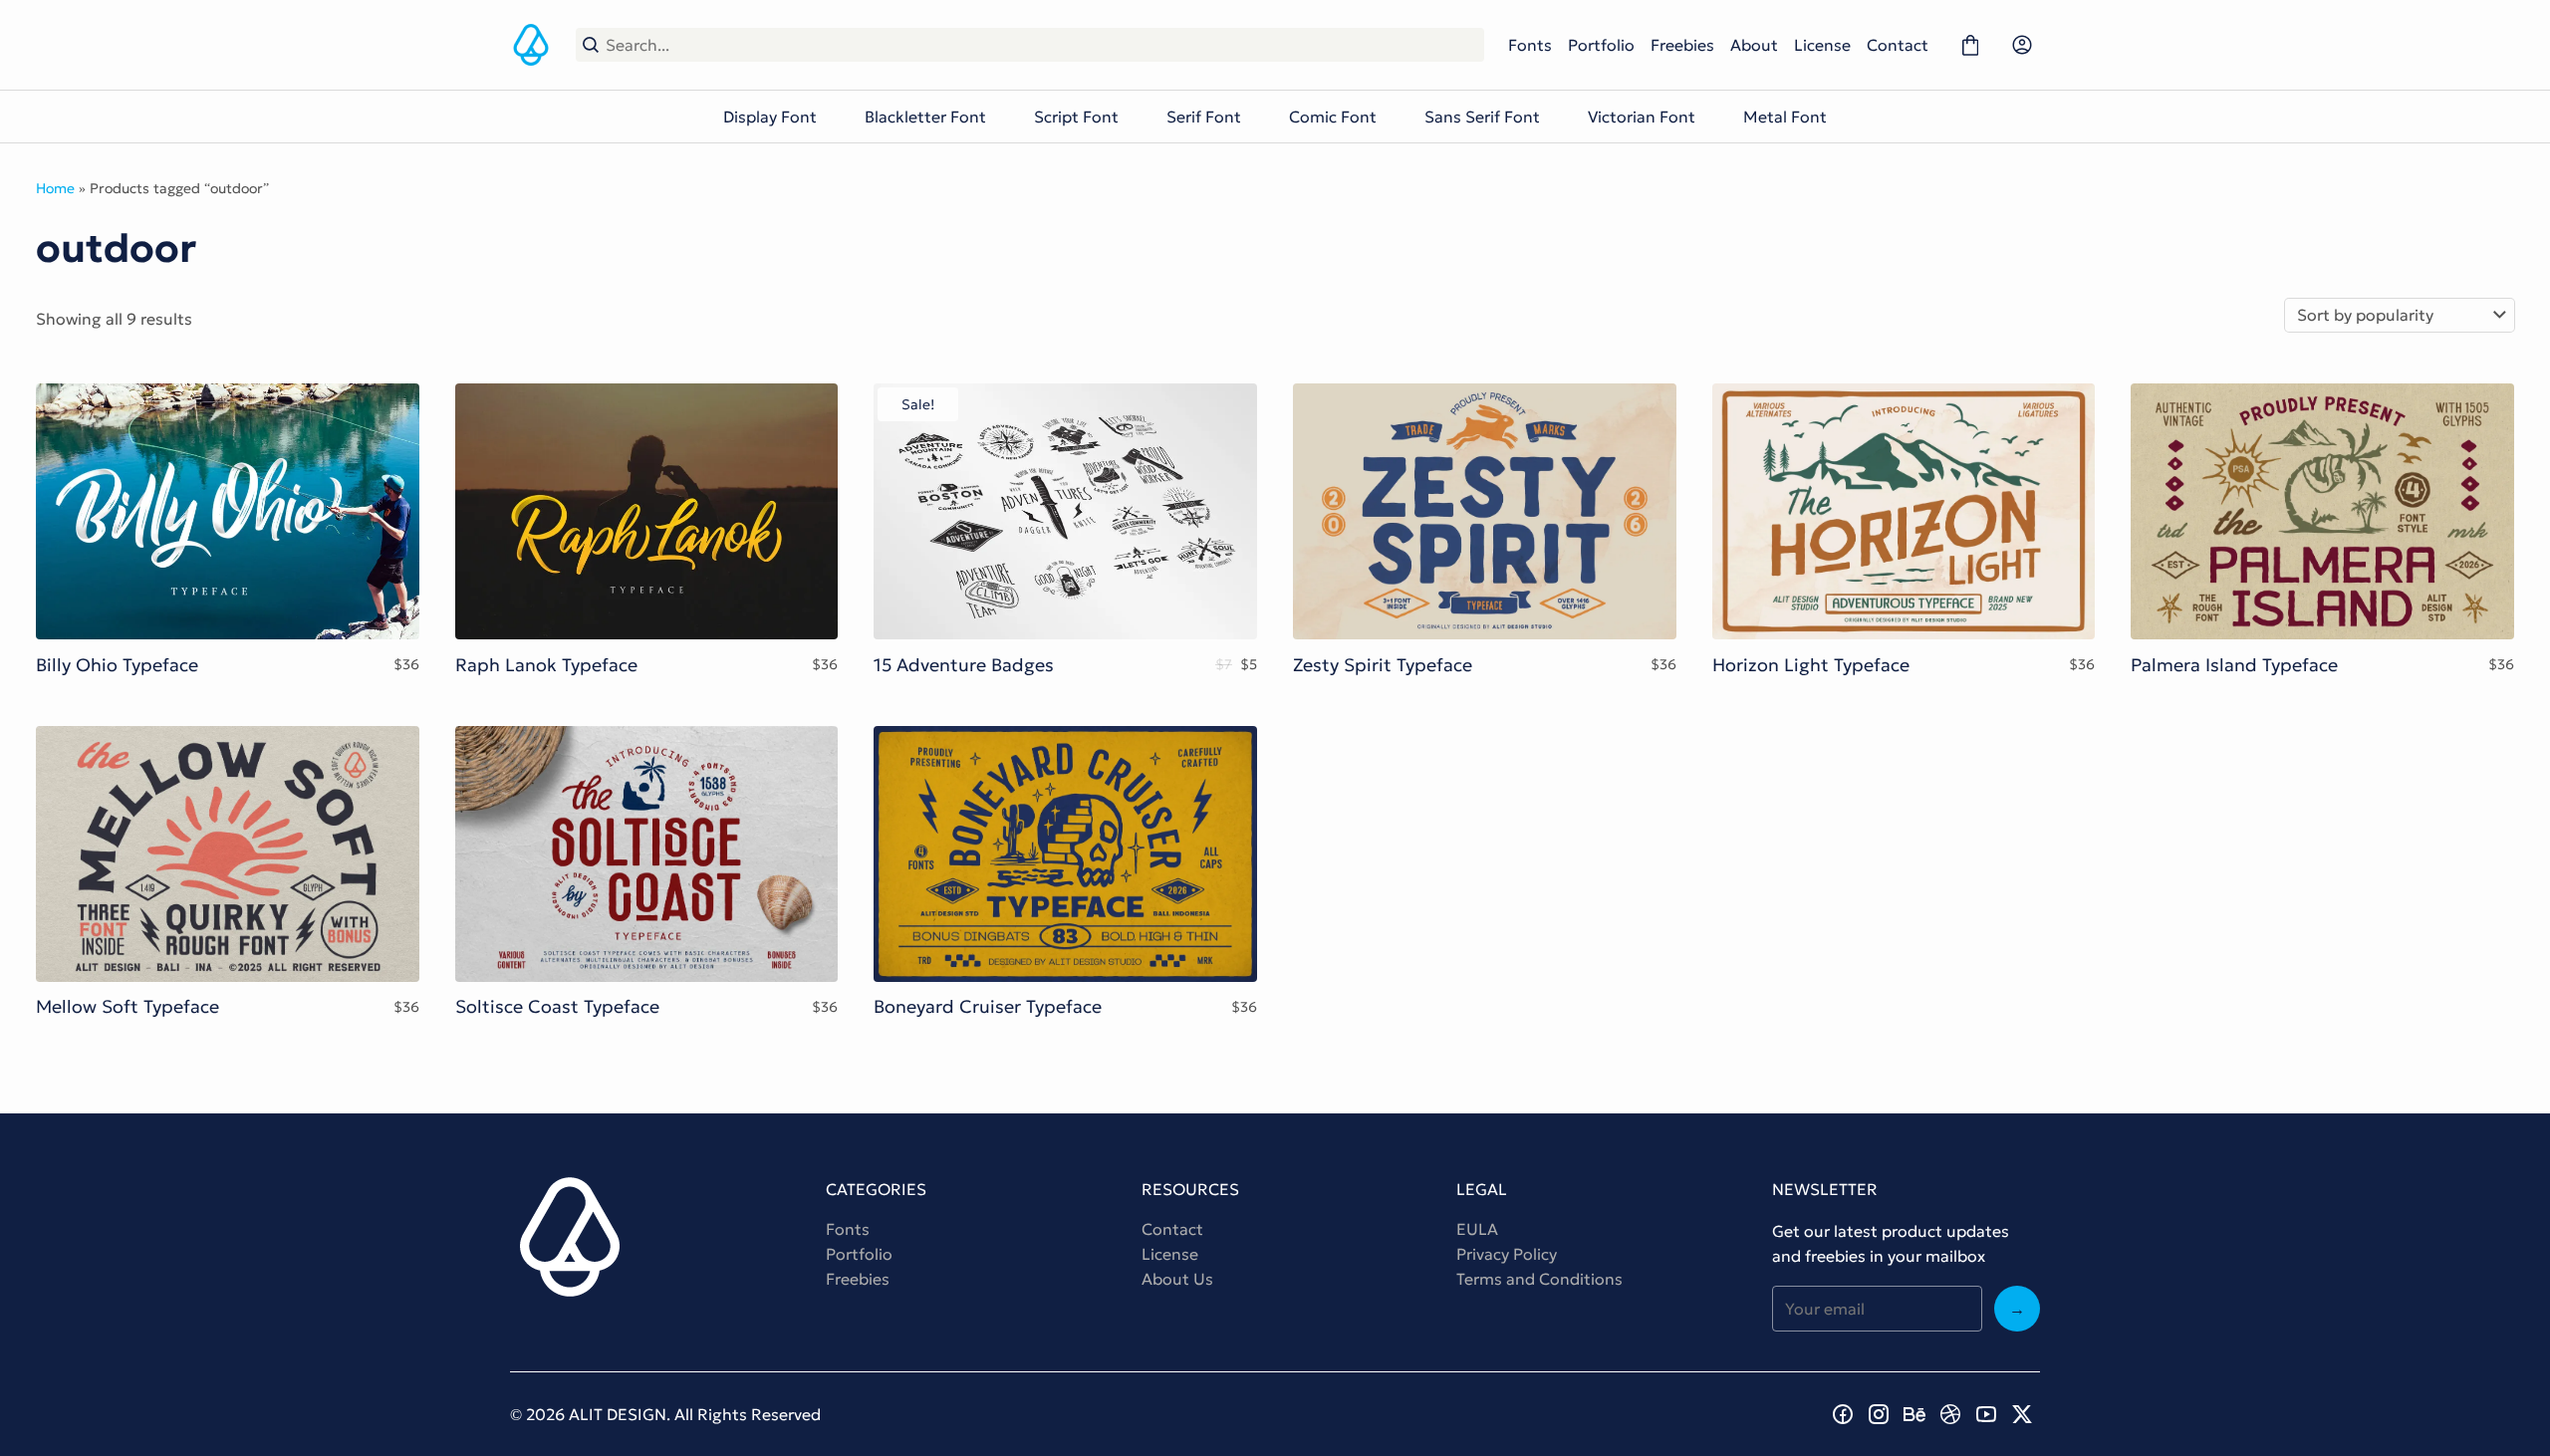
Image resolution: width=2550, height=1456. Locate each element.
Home (55, 188)
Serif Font (1204, 117)
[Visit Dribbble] (1950, 1414)
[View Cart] (1970, 45)
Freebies (1682, 45)
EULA (1477, 1229)
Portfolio (1601, 45)
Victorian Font (1642, 117)
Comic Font (1333, 117)
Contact (1898, 45)
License (1822, 45)
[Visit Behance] (1914, 1414)
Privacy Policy (1507, 1254)
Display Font (770, 117)
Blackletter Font (925, 117)
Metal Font (1785, 117)
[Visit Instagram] (1879, 1414)
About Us (1177, 1279)
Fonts (1530, 45)
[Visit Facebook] (1843, 1414)
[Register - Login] (2022, 45)
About (1754, 45)
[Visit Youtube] (1986, 1414)
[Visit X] (2022, 1414)
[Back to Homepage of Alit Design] (531, 45)
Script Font (1076, 117)
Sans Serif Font (1482, 117)
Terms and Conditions (1539, 1279)
